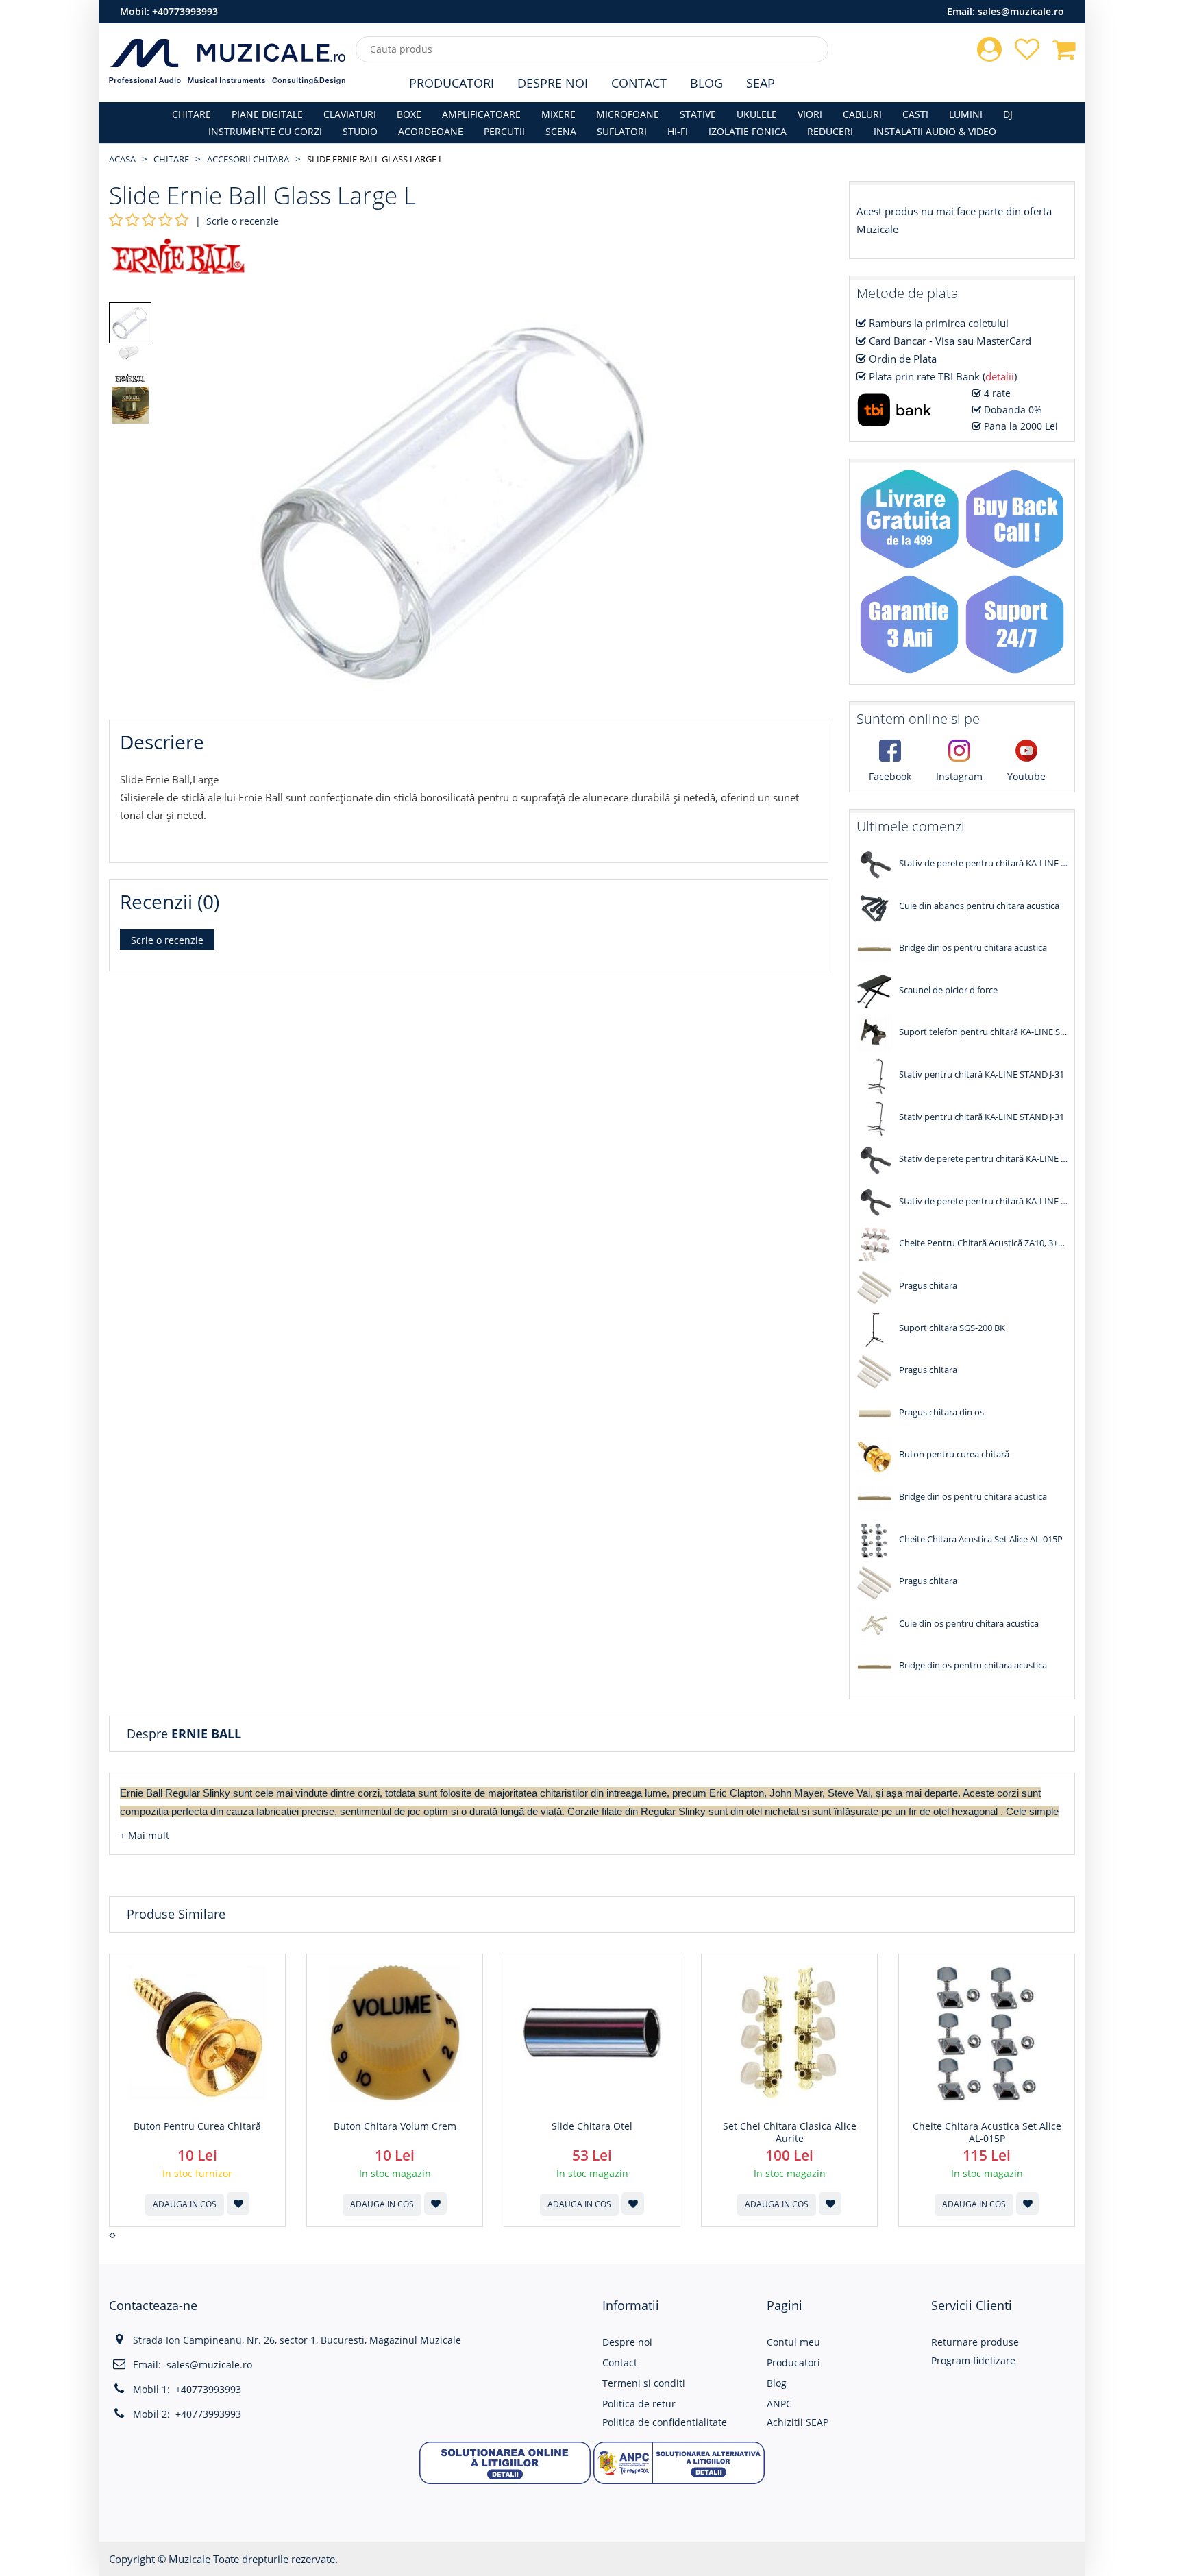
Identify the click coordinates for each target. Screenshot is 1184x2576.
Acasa (122, 159)
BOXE (409, 114)
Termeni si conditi (644, 2383)
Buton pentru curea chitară (197, 2126)
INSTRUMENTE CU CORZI (265, 131)
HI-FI (678, 131)
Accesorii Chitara (248, 159)
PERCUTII (504, 131)
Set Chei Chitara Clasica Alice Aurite (790, 2133)
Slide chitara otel (592, 2126)
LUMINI (966, 114)
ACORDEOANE (431, 131)
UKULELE (757, 114)
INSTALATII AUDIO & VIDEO (935, 131)
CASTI (915, 114)
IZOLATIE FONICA (748, 131)
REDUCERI (830, 131)
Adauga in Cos (185, 2204)
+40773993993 (185, 11)
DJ (1008, 114)
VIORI (810, 114)
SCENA (561, 131)
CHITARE (192, 114)
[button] (145, 1835)
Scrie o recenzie (243, 221)
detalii (1000, 376)
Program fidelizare (973, 2360)
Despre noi (627, 2342)
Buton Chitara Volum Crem (395, 2126)
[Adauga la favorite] (238, 2203)
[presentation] (111, 2235)
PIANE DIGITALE (267, 114)
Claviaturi (350, 114)
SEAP (761, 83)
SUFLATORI (622, 131)
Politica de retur (639, 2404)
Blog (706, 83)
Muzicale (189, 2559)
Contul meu (793, 2342)
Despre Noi (553, 83)
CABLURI (862, 114)
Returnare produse (975, 2342)
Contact (639, 83)
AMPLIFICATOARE (481, 114)
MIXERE (558, 114)
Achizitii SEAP (798, 2422)
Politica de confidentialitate (665, 2422)
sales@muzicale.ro (1021, 11)
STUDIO (360, 131)
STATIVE (698, 114)
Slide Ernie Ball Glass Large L (375, 159)
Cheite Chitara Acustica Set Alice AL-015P (987, 2133)
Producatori (452, 83)
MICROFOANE (628, 114)
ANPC (779, 2404)
